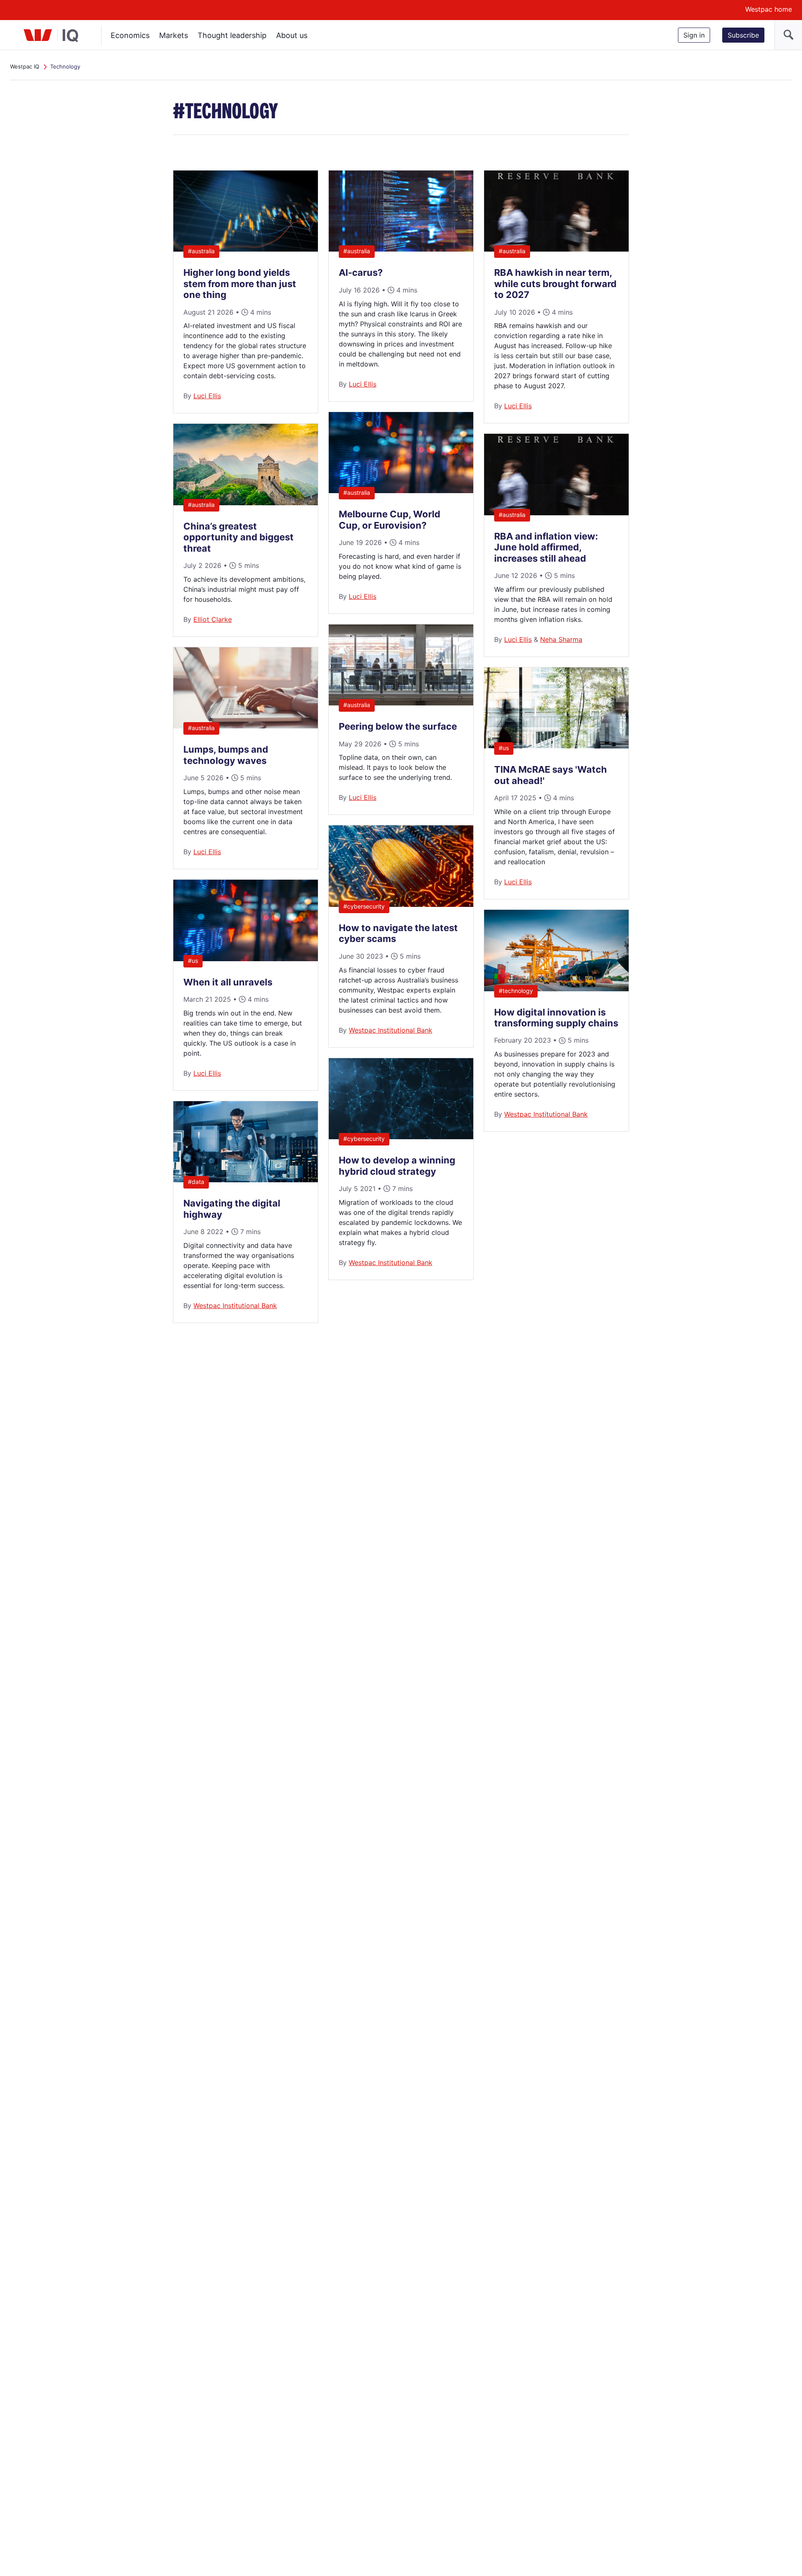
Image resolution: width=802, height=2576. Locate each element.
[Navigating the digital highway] (246, 1180)
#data (196, 1182)
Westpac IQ (25, 66)
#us (193, 961)
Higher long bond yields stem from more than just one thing (240, 284)
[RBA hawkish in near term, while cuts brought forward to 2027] (556, 249)
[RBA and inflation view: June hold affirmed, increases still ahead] (556, 513)
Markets (174, 35)
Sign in (694, 35)
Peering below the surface (398, 726)
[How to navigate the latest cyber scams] (401, 904)
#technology (516, 991)
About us (292, 35)
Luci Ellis (207, 396)
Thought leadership (232, 35)
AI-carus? (361, 272)
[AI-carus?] (401, 249)
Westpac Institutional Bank (235, 1306)
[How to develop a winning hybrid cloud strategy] (401, 1137)
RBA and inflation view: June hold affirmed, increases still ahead (546, 547)
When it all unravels (228, 982)
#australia (201, 251)
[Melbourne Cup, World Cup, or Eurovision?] (401, 491)
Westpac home (769, 9)
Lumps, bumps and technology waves (226, 755)
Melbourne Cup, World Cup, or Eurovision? (390, 519)
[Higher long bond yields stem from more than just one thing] (246, 249)
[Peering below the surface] (401, 703)
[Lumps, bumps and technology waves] (246, 726)
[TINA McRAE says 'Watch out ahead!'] (556, 746)
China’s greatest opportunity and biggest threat (239, 537)
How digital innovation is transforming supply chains (556, 1018)
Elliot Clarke (213, 619)
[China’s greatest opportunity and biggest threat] (246, 503)
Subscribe (743, 35)
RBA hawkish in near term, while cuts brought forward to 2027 (555, 284)
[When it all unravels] (246, 959)
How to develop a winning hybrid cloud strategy (397, 1166)
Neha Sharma (561, 639)
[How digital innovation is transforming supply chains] (556, 989)
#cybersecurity (364, 906)
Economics (130, 35)
